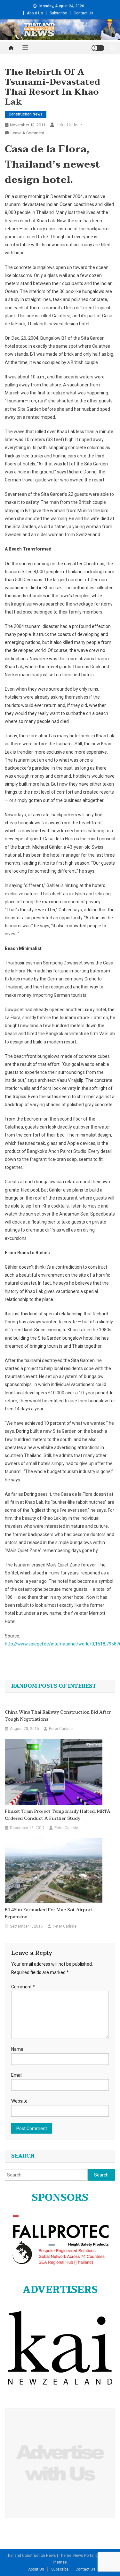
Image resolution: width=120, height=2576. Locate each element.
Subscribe (58, 13)
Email (17, 2075)
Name (17, 2049)
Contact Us (84, 13)
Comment (23, 1987)
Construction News (26, 114)
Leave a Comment (27, 133)
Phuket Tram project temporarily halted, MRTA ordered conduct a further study (58, 1815)
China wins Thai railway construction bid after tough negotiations (58, 1716)
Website (19, 2101)
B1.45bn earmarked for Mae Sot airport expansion (49, 1914)
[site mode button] (98, 48)
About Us (35, 13)
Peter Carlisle (69, 125)
